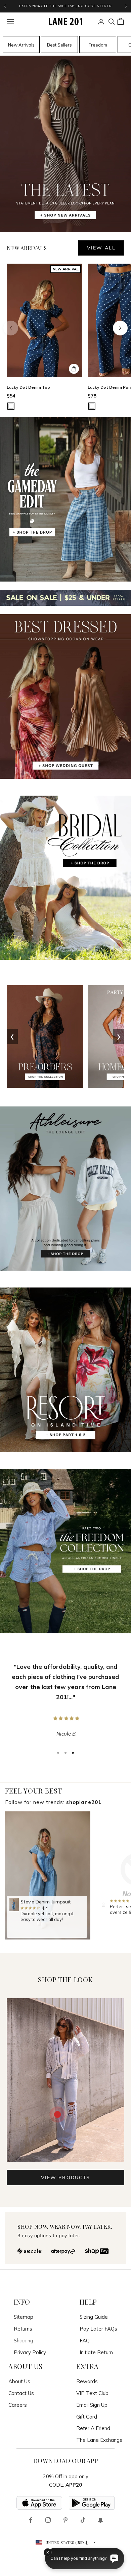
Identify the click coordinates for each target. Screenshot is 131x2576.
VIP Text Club (92, 2393)
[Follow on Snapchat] (100, 2520)
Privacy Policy (30, 2352)
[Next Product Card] (120, 328)
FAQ (85, 2341)
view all (101, 248)
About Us (19, 2381)
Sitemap (24, 2317)
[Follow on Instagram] (48, 2520)
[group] (48, 1876)
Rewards (87, 2381)
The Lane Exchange (99, 2440)
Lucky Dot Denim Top (28, 387)
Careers (18, 2405)
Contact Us (21, 2393)
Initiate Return (96, 2352)
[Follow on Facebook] (31, 2520)
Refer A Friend (93, 2428)
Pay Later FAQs (98, 2329)
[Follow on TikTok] (83, 2520)
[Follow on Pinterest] (65, 2520)
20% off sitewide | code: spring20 (65, 6)
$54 (11, 396)
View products (65, 2178)
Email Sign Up (92, 2405)
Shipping (24, 2341)
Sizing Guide (94, 2317)
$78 (92, 396)
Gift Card (87, 2417)
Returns (23, 2329)
